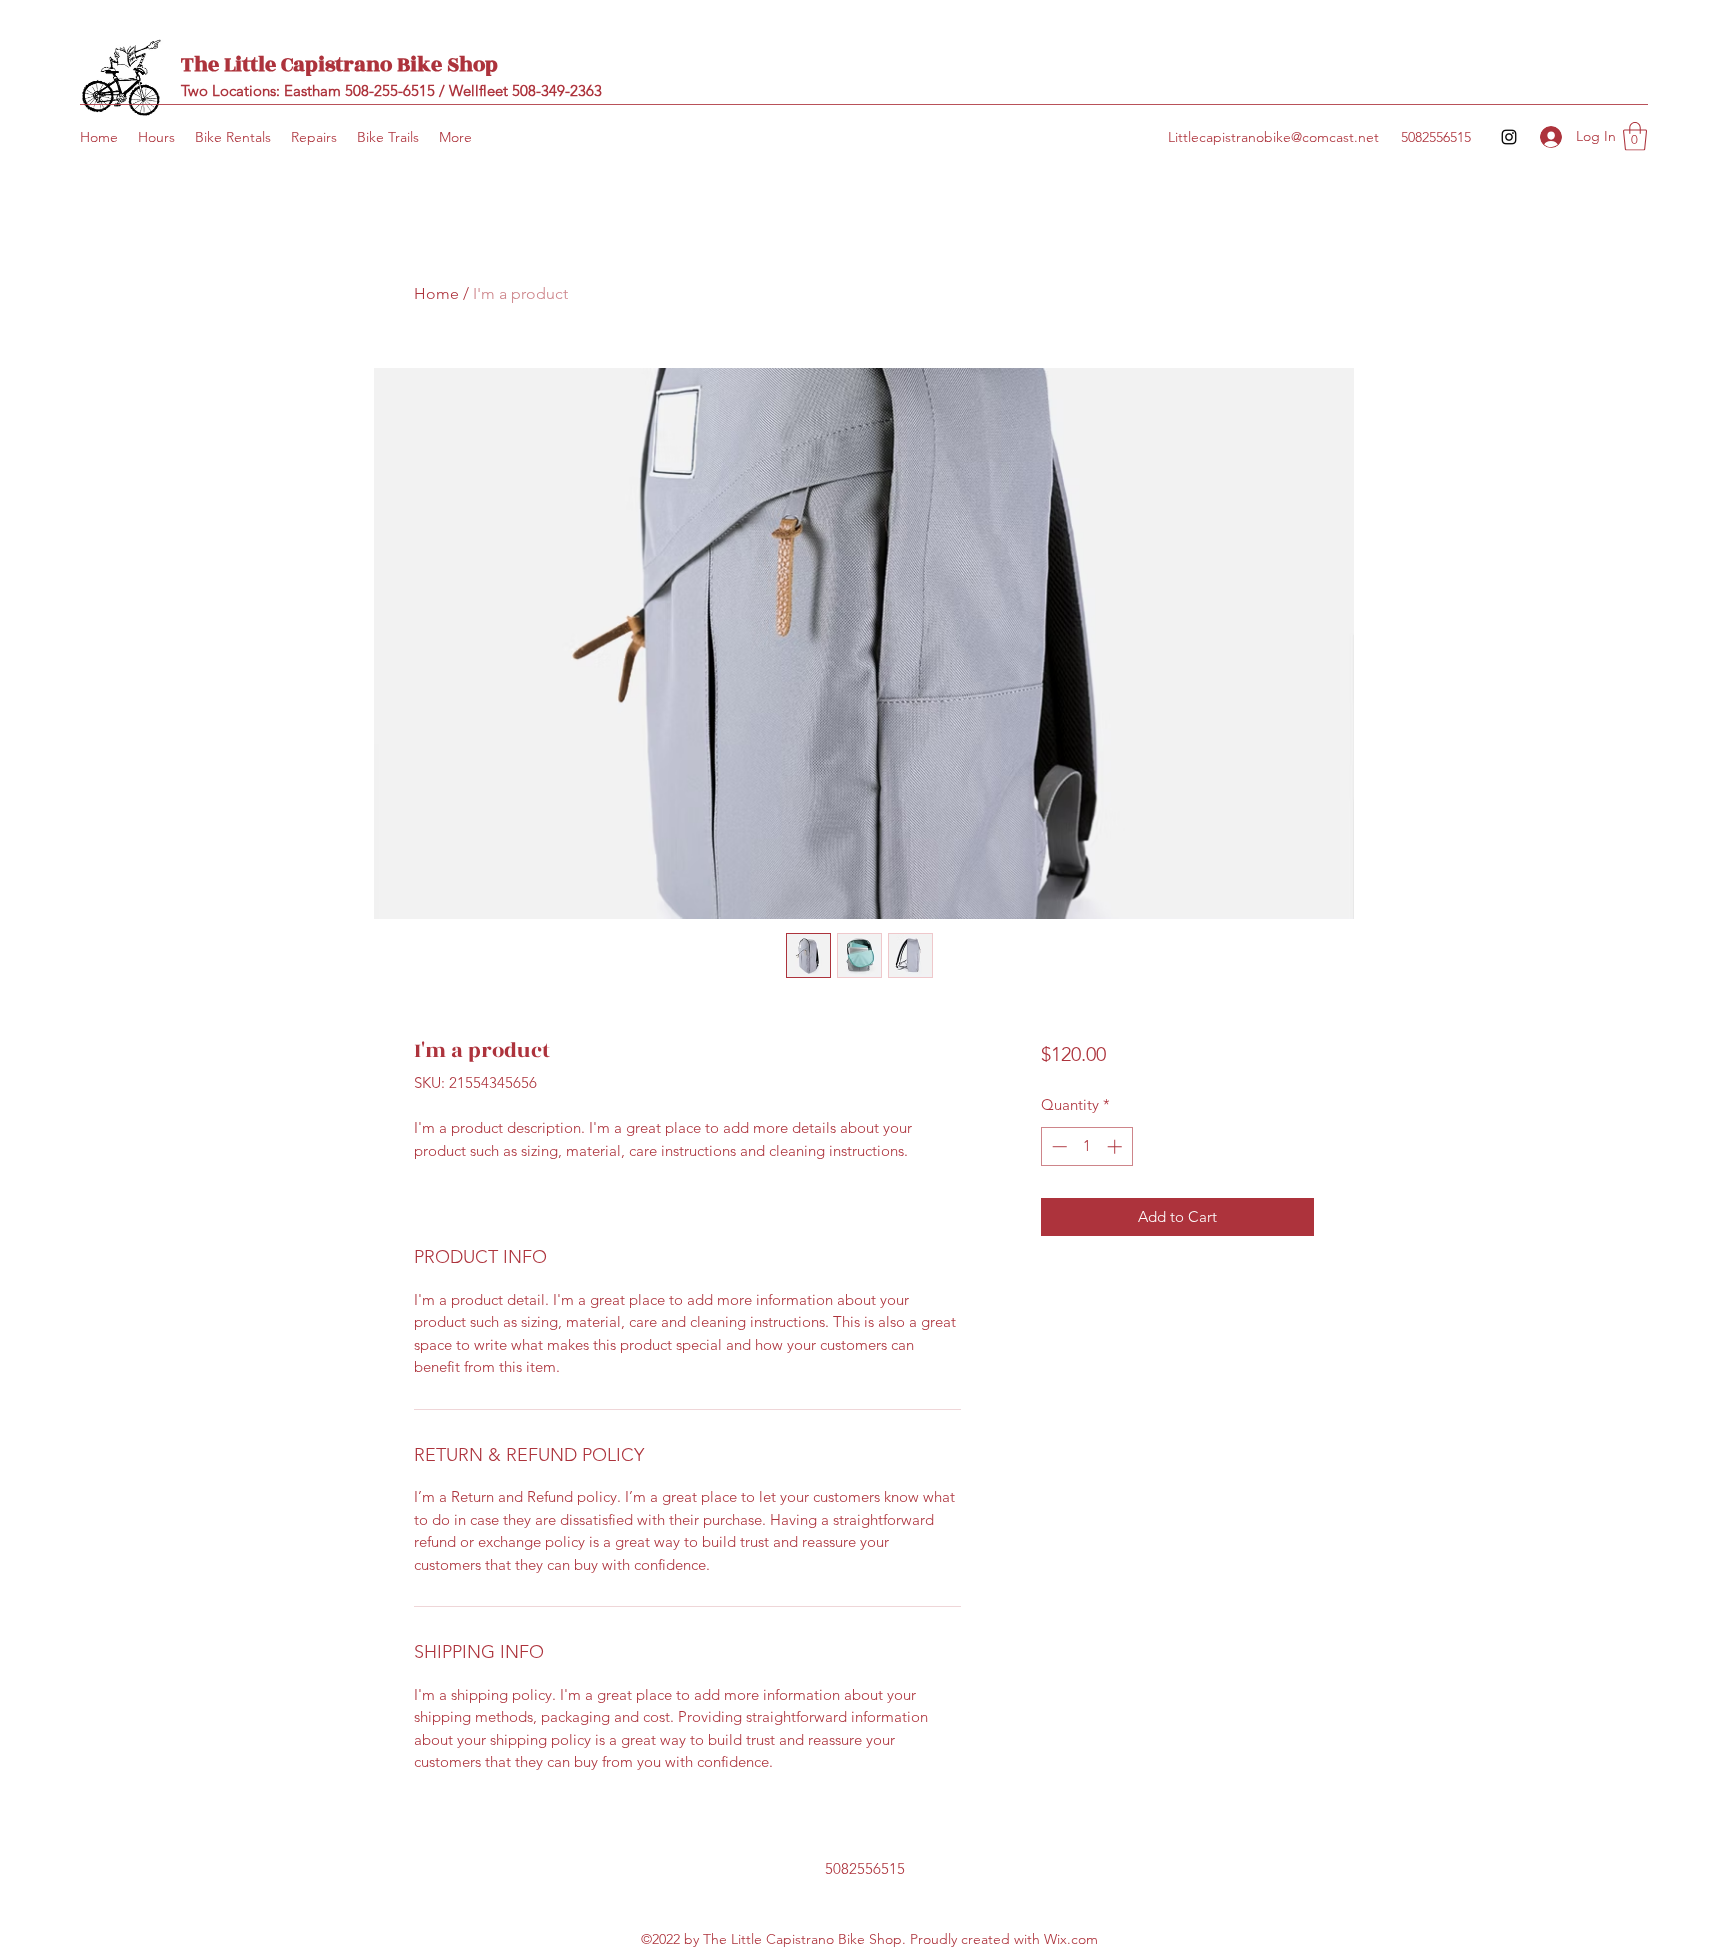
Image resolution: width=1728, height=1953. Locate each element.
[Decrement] (1057, 1146)
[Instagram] (1509, 137)
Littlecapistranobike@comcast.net (1273, 137)
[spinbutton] (1086, 1146)
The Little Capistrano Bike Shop (339, 64)
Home (436, 293)
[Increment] (1116, 1146)
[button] (1635, 136)
